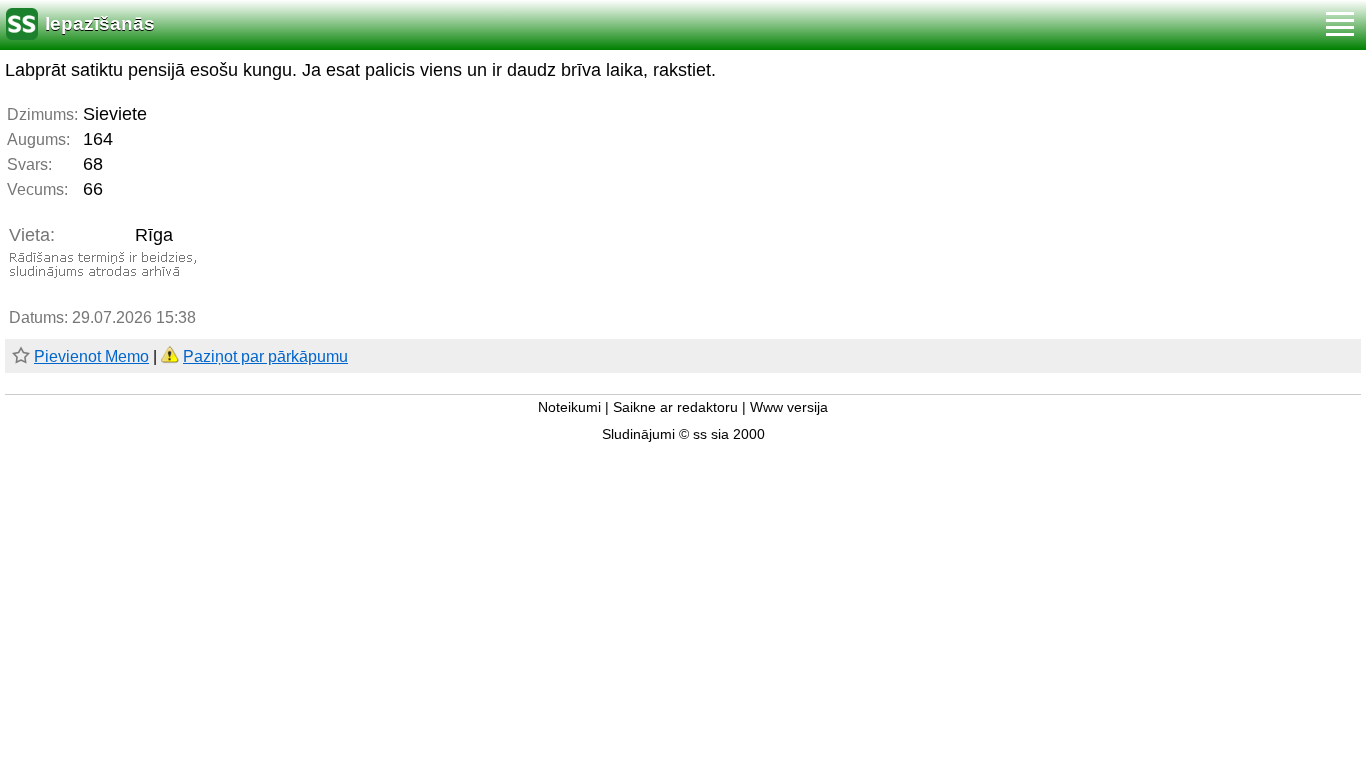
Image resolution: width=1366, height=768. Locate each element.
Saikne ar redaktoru (675, 407)
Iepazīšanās (100, 23)
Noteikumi (569, 407)
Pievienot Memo (91, 356)
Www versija (789, 407)
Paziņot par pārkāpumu (265, 356)
